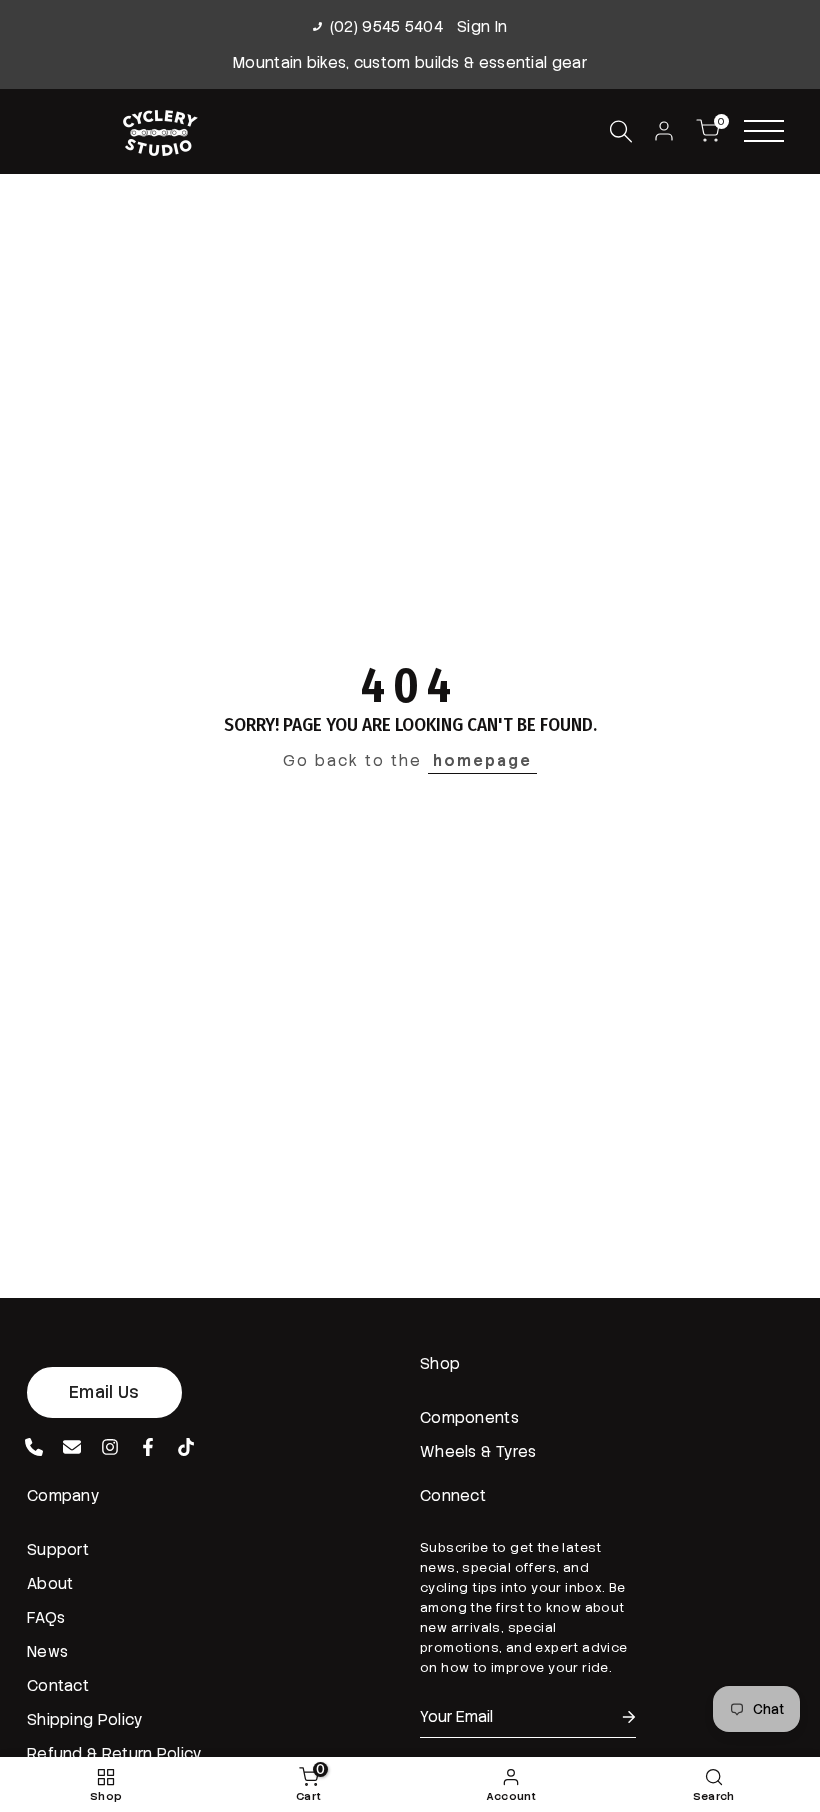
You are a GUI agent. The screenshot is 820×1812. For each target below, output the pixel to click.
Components (469, 1418)
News (47, 1652)
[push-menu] (764, 131)
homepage (482, 761)
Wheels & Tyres (478, 1452)
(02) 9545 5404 (386, 27)
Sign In (482, 27)
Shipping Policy (85, 1720)
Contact (58, 1686)
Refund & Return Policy (115, 1754)
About (50, 1584)
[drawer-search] (621, 131)
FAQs (46, 1618)
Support (58, 1550)
